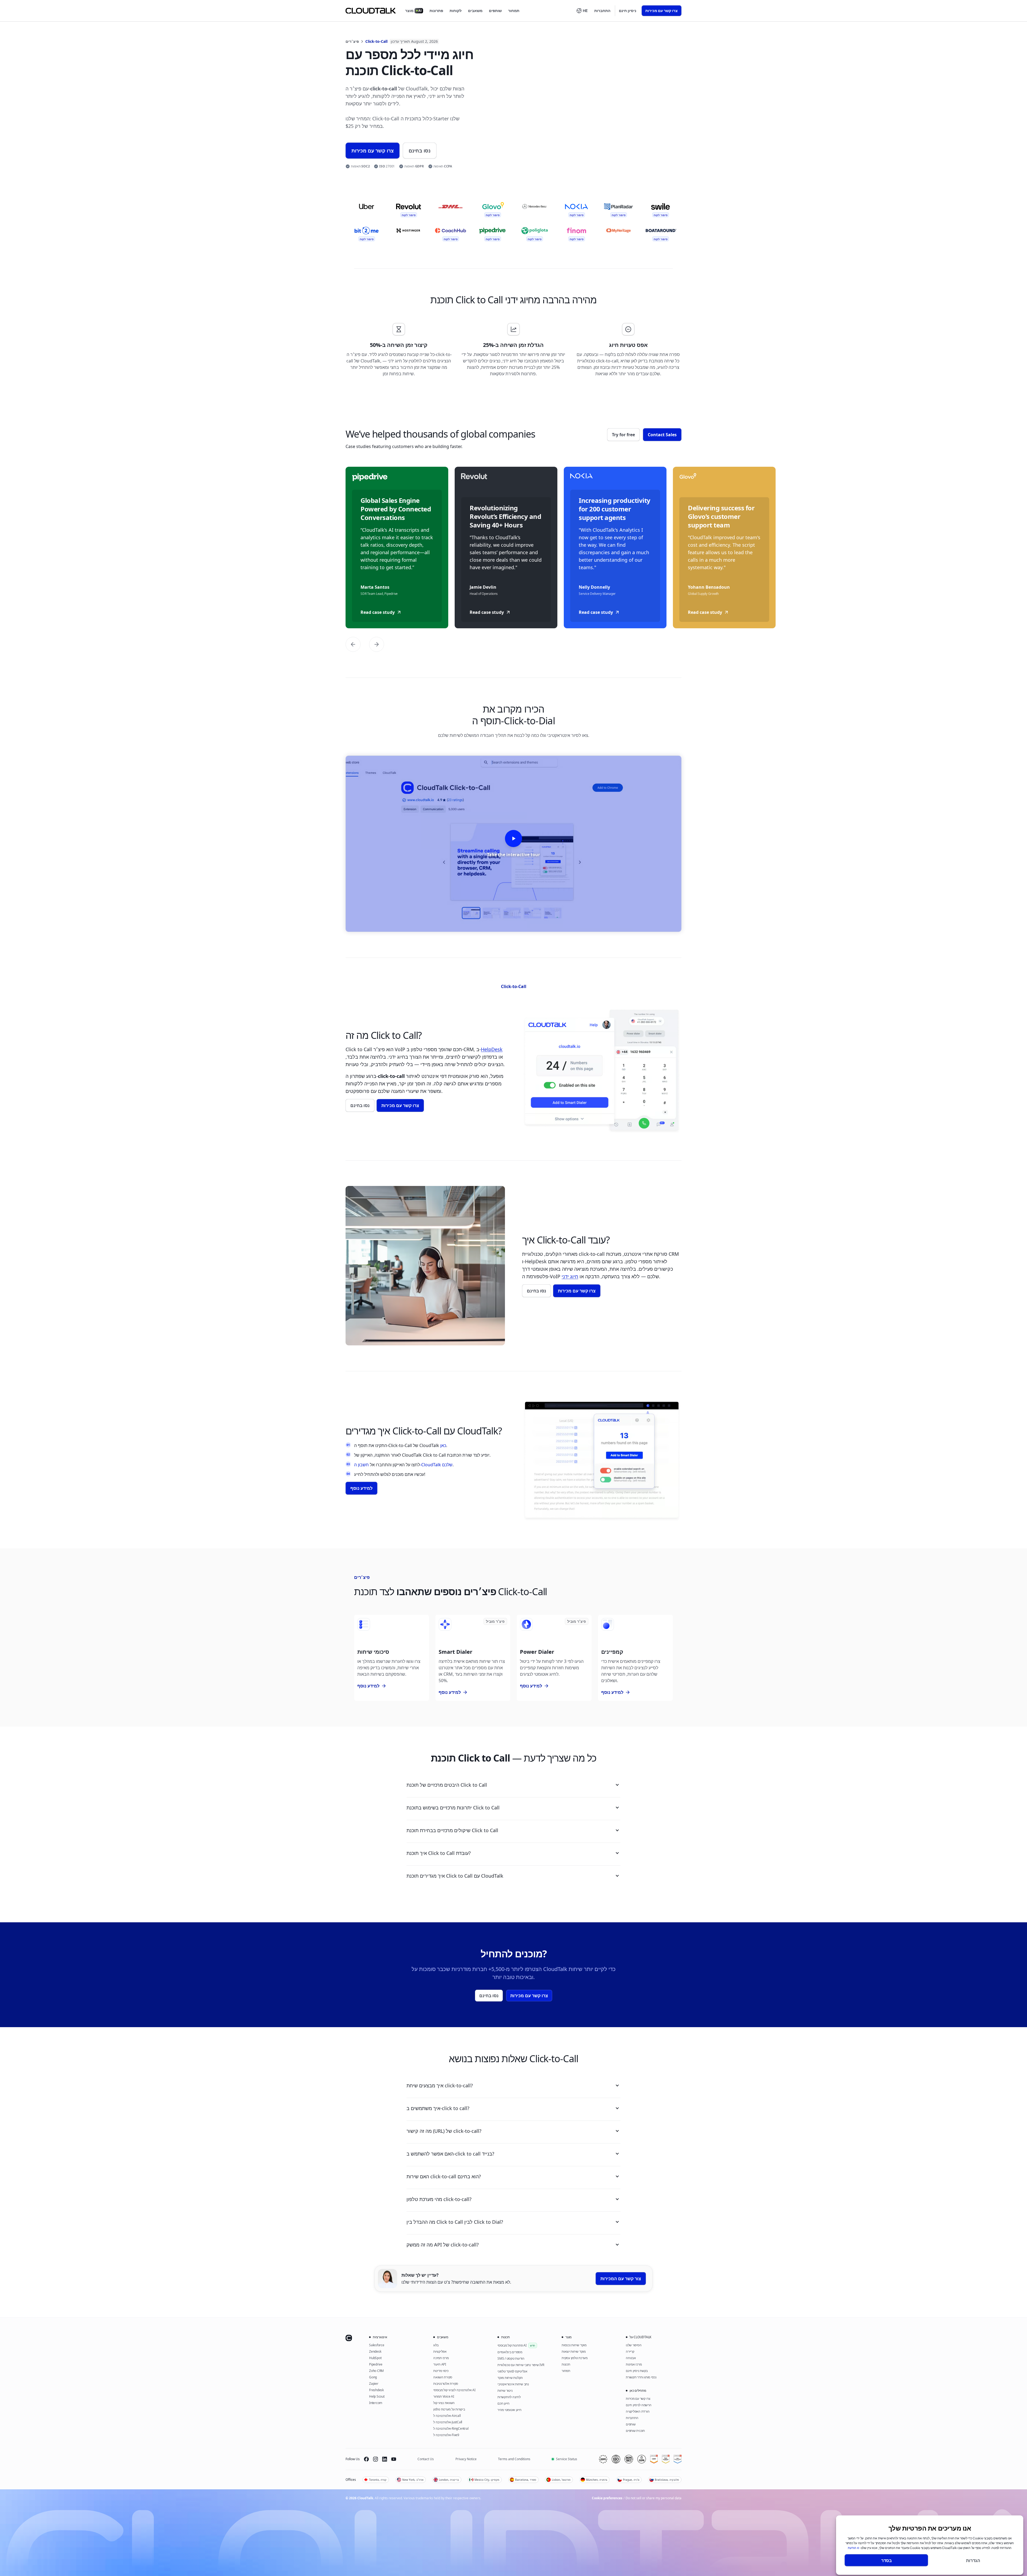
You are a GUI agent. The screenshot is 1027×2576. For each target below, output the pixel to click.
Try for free (623, 435)
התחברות (602, 11)
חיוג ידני (570, 1276)
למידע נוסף (361, 1488)
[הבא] (377, 644)
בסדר (886, 2560)
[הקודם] (353, 644)
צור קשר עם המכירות (621, 2279)
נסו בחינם (420, 151)
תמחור (514, 11)
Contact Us (426, 2459)
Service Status (567, 2459)
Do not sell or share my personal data (654, 2498)
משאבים (475, 11)
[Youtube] (394, 2459)
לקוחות (456, 11)
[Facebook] (366, 2459)
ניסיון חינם (628, 11)
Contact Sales (662, 435)
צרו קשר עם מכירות (662, 11)
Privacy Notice (466, 2459)
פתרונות (436, 11)
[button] (582, 11)
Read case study (378, 612)
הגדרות (973, 2560)
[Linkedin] (385, 2459)
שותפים (495, 11)
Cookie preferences (607, 2498)
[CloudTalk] (371, 11)
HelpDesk (492, 1049)
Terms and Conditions (514, 2459)
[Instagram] (375, 2459)
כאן (443, 1445)
